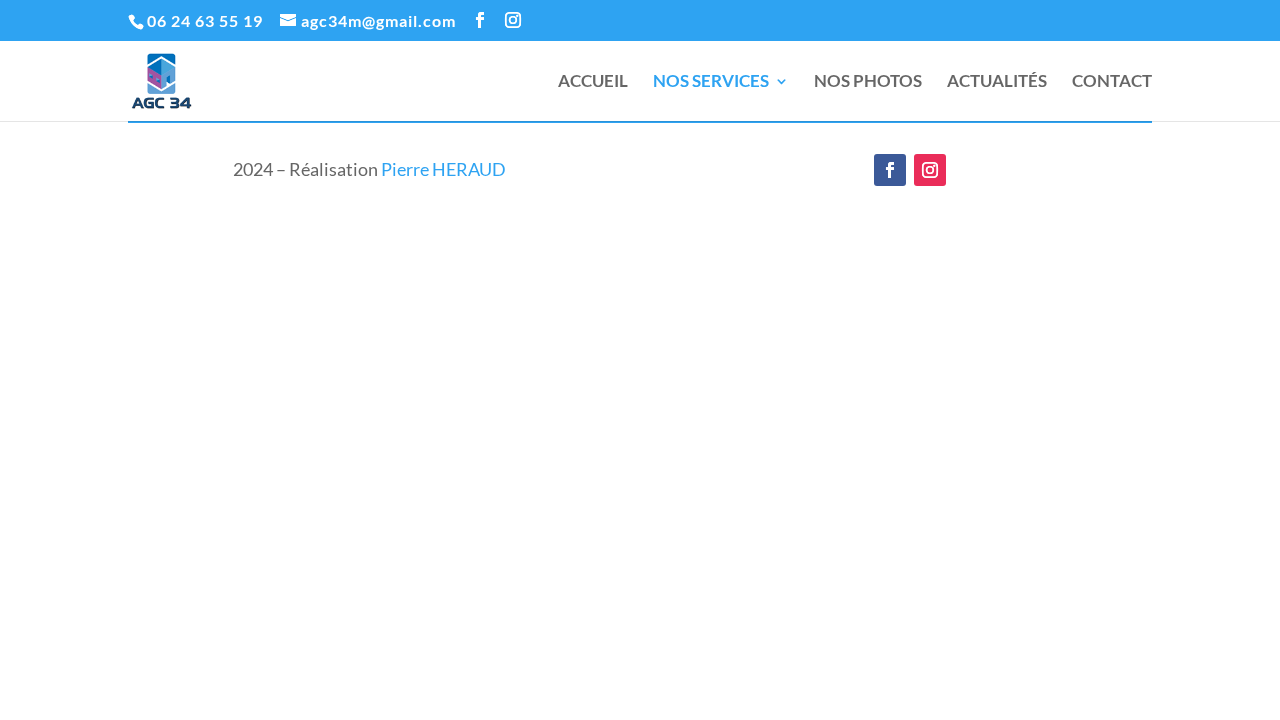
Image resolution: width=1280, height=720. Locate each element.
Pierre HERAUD (443, 169)
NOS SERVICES (711, 82)
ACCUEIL (593, 82)
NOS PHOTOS (868, 82)
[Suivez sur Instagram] (930, 170)
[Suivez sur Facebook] (890, 170)
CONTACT (1112, 82)
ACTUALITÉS (997, 82)
